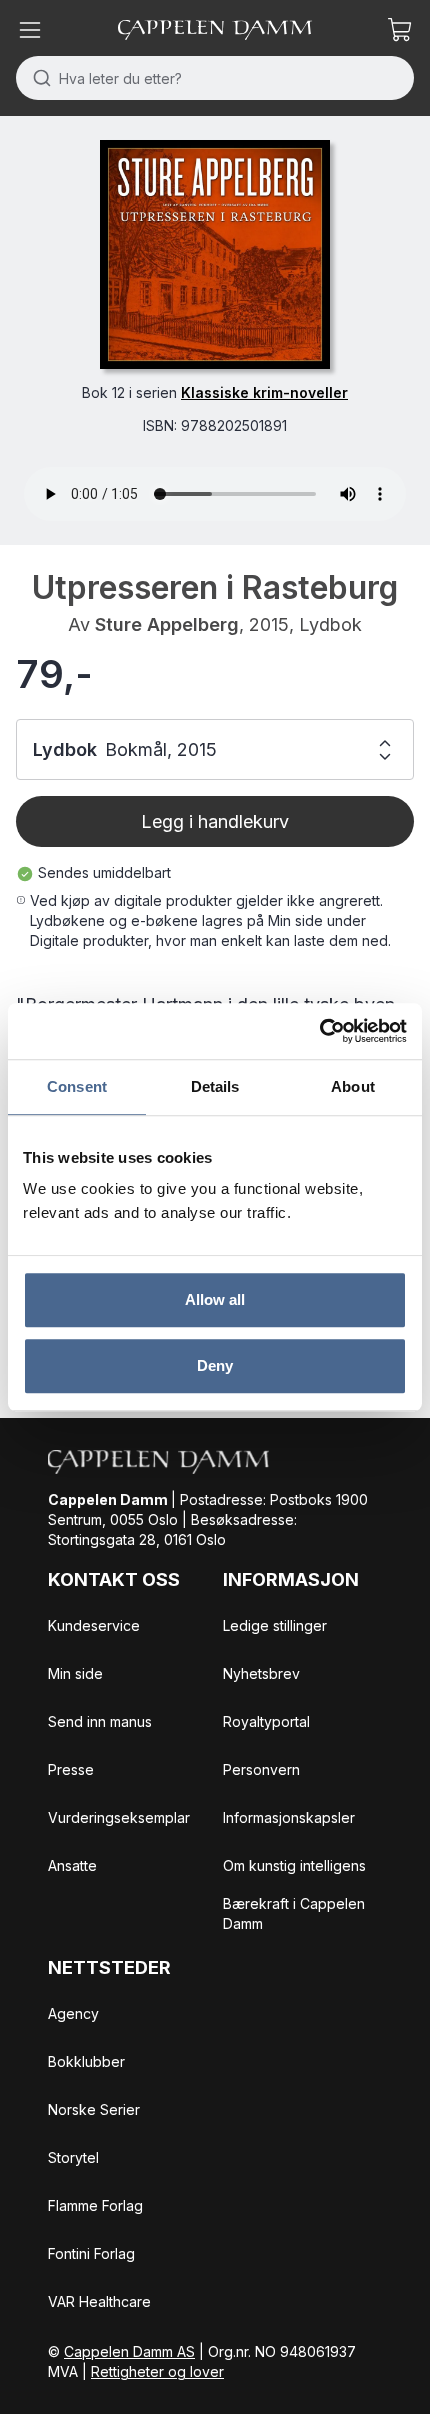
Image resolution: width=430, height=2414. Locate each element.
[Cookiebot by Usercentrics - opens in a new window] (319, 1031)
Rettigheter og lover (157, 2371)
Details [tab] (215, 1086)
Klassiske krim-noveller (264, 392)
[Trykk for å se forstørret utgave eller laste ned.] (214, 254)
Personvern (261, 1769)
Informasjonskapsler (289, 1817)
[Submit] (37, 78)
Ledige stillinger (275, 1625)
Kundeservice (94, 1625)
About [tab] (353, 1086)
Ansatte (72, 1865)
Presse (71, 1769)
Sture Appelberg (167, 624)
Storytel (73, 2157)
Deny (215, 1365)
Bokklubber (86, 2061)
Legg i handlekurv (215, 821)
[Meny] (30, 30)
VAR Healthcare (99, 2301)
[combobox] (215, 78)
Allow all (215, 1299)
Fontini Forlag (91, 2253)
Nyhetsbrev (261, 1673)
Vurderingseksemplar (119, 1817)
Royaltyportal (266, 1721)
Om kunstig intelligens (294, 1865)
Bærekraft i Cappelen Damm (294, 1913)
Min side (75, 1673)
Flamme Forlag (95, 2205)
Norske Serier (94, 2109)
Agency (73, 2013)
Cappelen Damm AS (129, 2351)
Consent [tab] (77, 1086)
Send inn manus (100, 1721)
